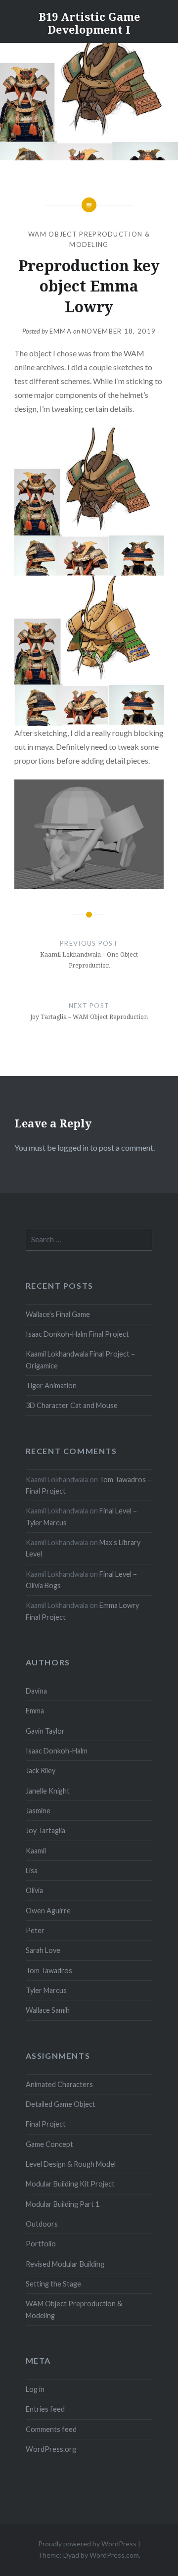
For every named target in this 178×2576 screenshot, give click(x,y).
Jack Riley (41, 1771)
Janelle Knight (48, 1791)
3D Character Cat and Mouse (72, 1405)
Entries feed (45, 2409)
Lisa (32, 1871)
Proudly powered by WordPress (87, 2544)
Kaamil (36, 1851)
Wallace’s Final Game (58, 1314)
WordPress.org (51, 2449)
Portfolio (41, 2244)
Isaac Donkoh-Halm (57, 1751)
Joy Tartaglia (45, 1830)
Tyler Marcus (46, 1990)
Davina (36, 1691)
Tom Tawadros (49, 1970)
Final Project (46, 2124)
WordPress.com (114, 2555)
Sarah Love (43, 1950)
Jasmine (38, 1811)
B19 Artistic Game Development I (89, 23)
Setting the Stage (53, 2284)
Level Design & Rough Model (71, 2164)
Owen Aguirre (48, 1911)
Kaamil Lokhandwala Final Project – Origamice (80, 1360)
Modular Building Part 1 (63, 2204)
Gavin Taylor (45, 1731)
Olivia (34, 1890)
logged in (73, 1147)
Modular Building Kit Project (70, 2184)
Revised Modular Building (65, 2264)
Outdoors (42, 2224)
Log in (35, 2389)
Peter (35, 1930)
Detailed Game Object (61, 2104)
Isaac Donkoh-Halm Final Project (77, 1334)
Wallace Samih (48, 2010)
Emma (61, 331)
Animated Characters (59, 2084)
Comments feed (51, 2429)
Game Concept (49, 2144)
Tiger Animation (51, 1385)
